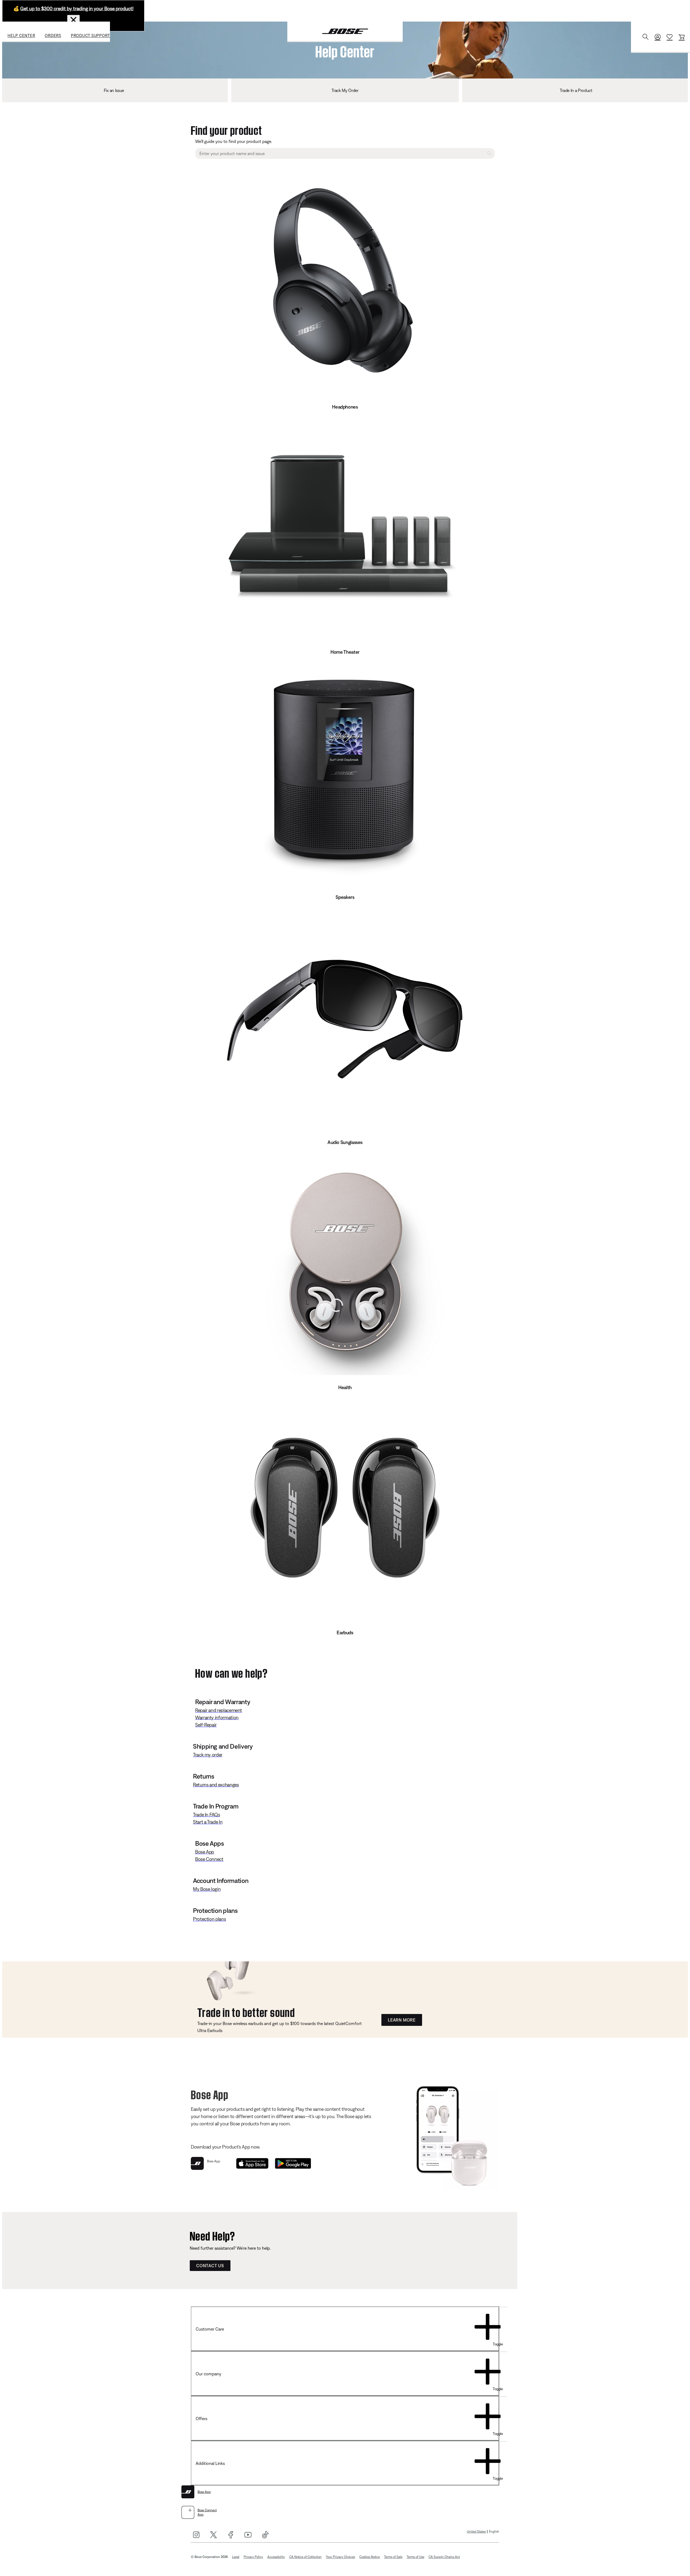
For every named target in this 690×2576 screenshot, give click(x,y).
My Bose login (207, 1889)
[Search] (646, 37)
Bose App (205, 1852)
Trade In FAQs (206, 1815)
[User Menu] (658, 37)
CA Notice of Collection (305, 2557)
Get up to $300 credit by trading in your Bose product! (77, 8)
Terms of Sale (393, 2557)
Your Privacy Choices (340, 2557)
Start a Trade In (208, 1822)
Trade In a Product (576, 90)
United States (476, 2532)
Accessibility (276, 2557)
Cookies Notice (370, 2557)
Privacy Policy (253, 2557)
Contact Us (210, 2266)
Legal (236, 2557)
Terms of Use (415, 2557)
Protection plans (209, 1919)
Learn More (402, 2020)
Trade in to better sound (246, 2011)
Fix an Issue (114, 90)
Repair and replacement (219, 1710)
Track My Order (345, 90)
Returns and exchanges (216, 1785)
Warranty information (217, 1717)
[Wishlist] (670, 37)
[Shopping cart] (682, 37)
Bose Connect (209, 1859)
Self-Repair (206, 1725)
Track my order (208, 1755)
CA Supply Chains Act (444, 2557)
